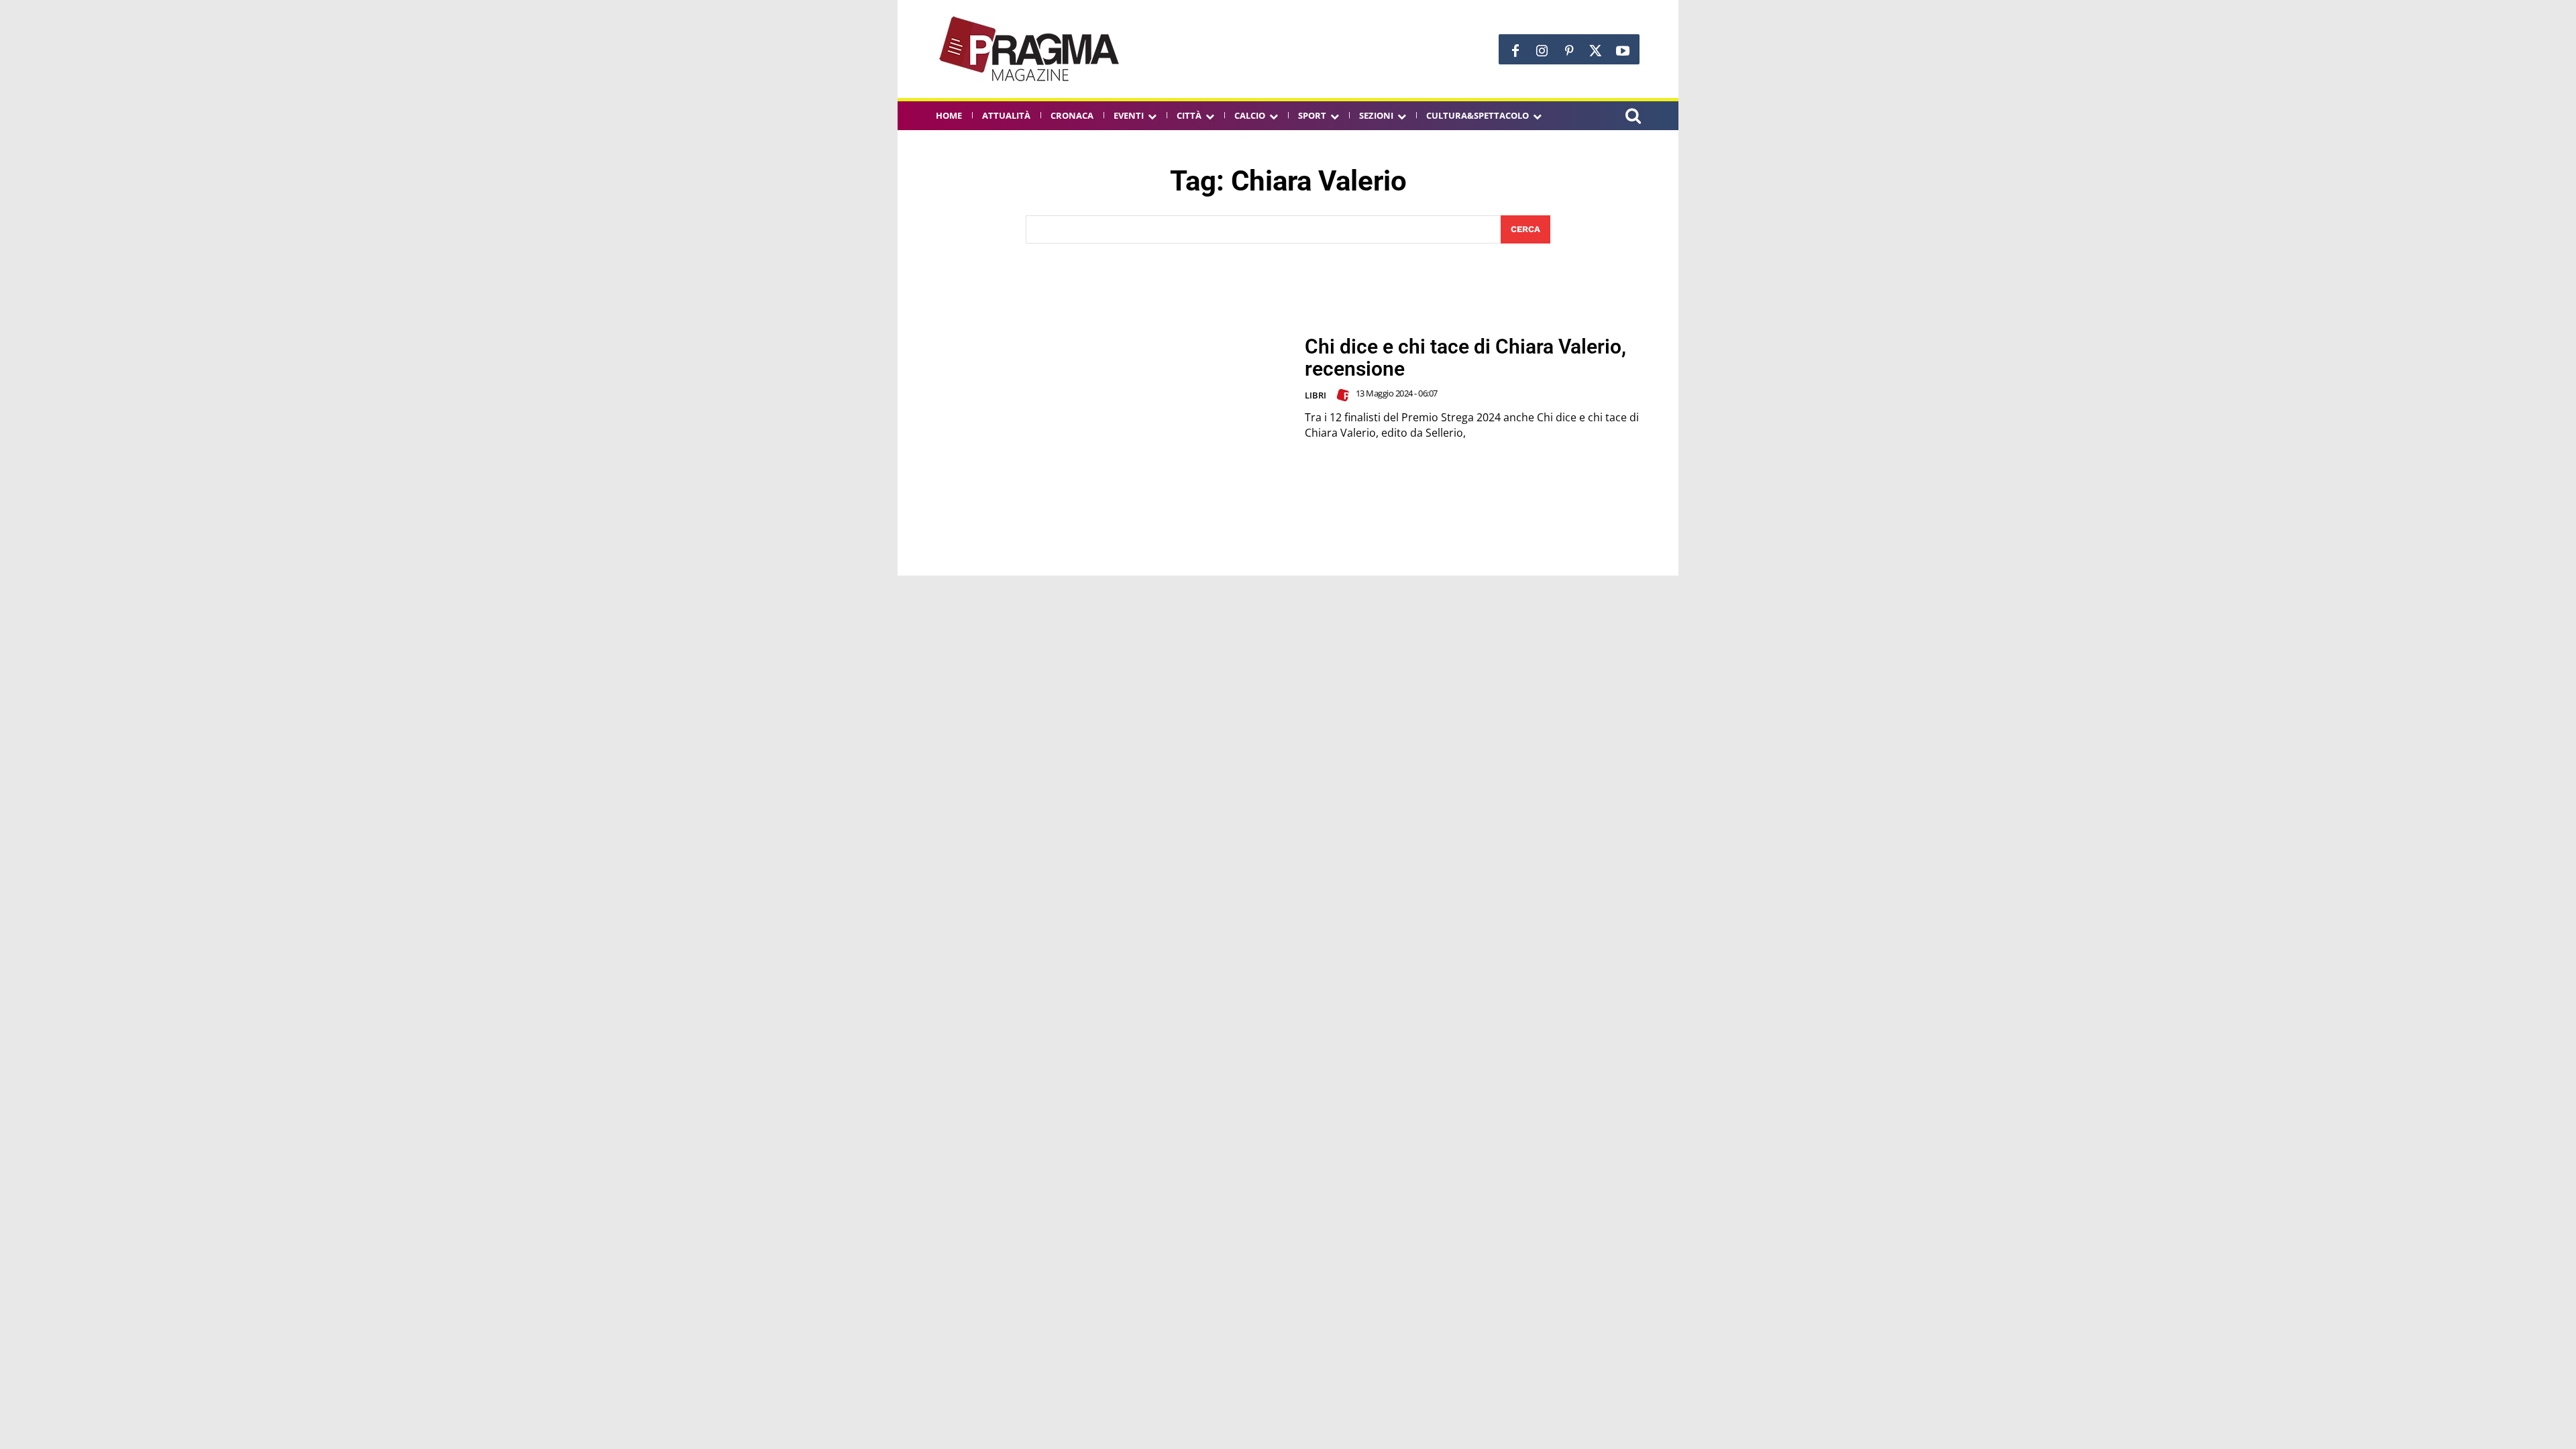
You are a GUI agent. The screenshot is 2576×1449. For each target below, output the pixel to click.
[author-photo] (1345, 395)
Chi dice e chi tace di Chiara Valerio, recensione (1465, 358)
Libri (1316, 395)
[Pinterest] (1569, 51)
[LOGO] (1030, 49)
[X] (1596, 51)
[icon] (1633, 118)
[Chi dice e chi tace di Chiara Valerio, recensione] (1101, 388)
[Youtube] (1623, 51)
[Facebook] (1515, 51)
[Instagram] (1542, 51)
